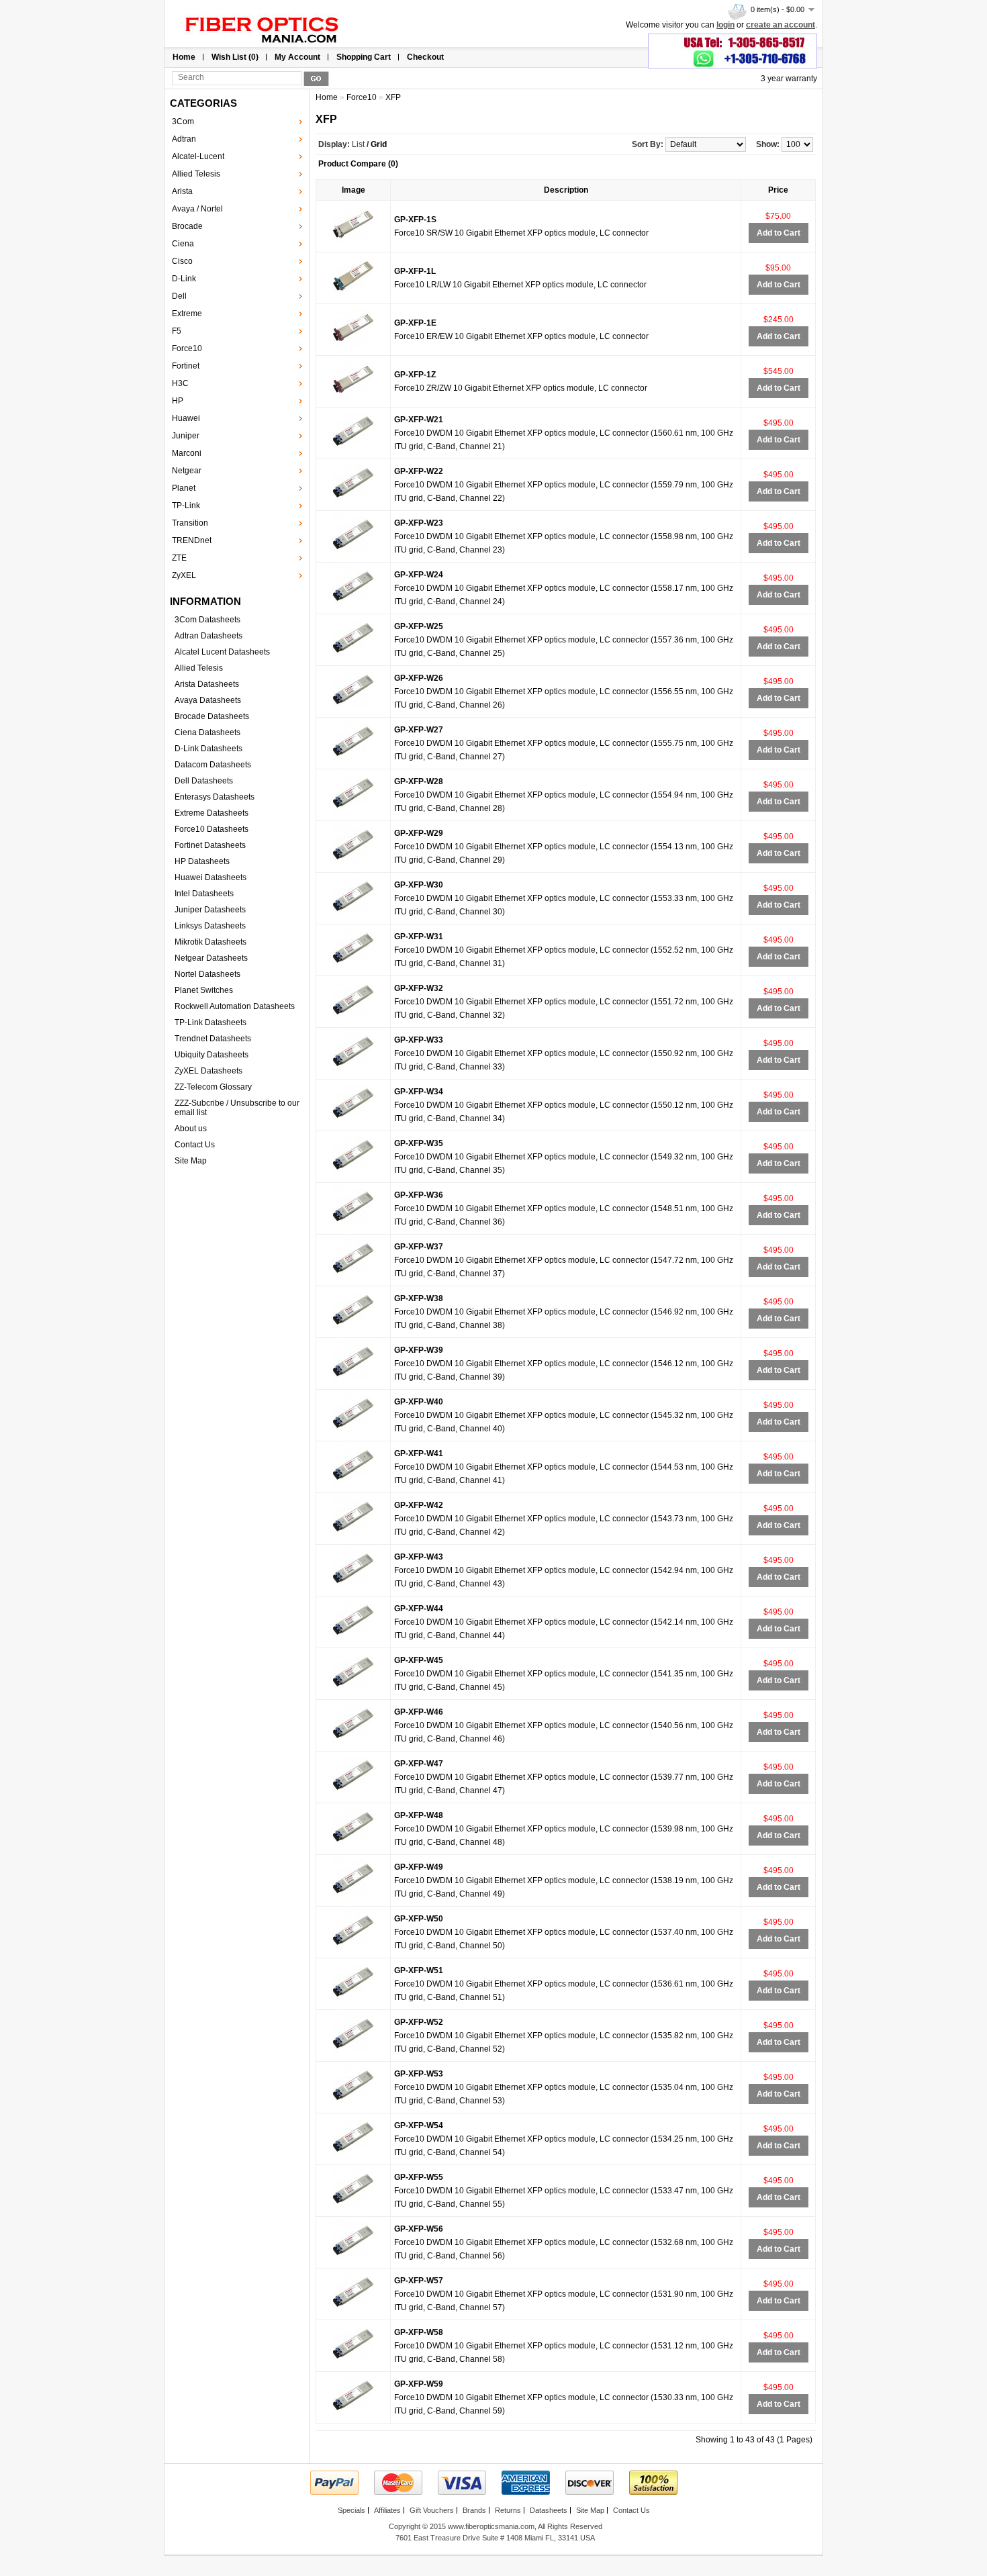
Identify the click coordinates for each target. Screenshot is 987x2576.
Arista (182, 191)
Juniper (186, 436)
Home (184, 57)
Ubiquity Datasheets (211, 1055)
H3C (180, 383)
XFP (393, 97)
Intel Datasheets (204, 894)
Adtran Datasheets (208, 636)
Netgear (187, 471)
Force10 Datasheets (211, 829)
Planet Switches (204, 990)
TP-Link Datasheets (210, 1022)
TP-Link (186, 506)
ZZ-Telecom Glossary (213, 1087)
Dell (179, 296)
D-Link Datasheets (208, 749)
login (725, 25)
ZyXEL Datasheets (208, 1071)
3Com (183, 122)
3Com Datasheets (207, 620)
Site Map (191, 1161)
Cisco (182, 261)
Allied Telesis (196, 174)
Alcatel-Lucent (198, 156)
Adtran (184, 139)
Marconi (187, 453)
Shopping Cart (364, 57)
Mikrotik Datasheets (210, 942)
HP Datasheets (202, 861)
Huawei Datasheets (210, 877)
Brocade (187, 226)
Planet (184, 488)
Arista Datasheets (207, 684)
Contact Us (195, 1145)
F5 (177, 331)
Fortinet (186, 366)
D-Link (184, 279)
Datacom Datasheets (213, 765)
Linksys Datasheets (210, 926)
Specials (351, 2510)
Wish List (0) (235, 57)
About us (191, 1129)
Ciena (183, 244)
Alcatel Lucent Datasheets (222, 652)
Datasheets (549, 2510)
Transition (190, 523)
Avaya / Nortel (197, 209)
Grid (379, 144)
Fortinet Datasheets (210, 845)
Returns (508, 2510)
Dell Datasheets (204, 781)
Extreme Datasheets (211, 813)
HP (178, 401)
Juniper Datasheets (210, 910)
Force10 (187, 348)
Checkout (425, 57)
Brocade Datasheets (212, 716)
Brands (474, 2510)
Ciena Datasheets (207, 732)
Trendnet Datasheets (213, 1039)
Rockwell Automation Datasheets (235, 1006)
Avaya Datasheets (208, 700)
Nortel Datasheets (207, 974)
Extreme (187, 314)
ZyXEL (184, 575)
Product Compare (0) (358, 164)
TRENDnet (192, 540)
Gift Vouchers (432, 2510)
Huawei (186, 418)
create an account (781, 25)
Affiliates (387, 2510)
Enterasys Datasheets (215, 797)
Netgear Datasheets (211, 958)
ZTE (179, 558)
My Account (297, 57)
